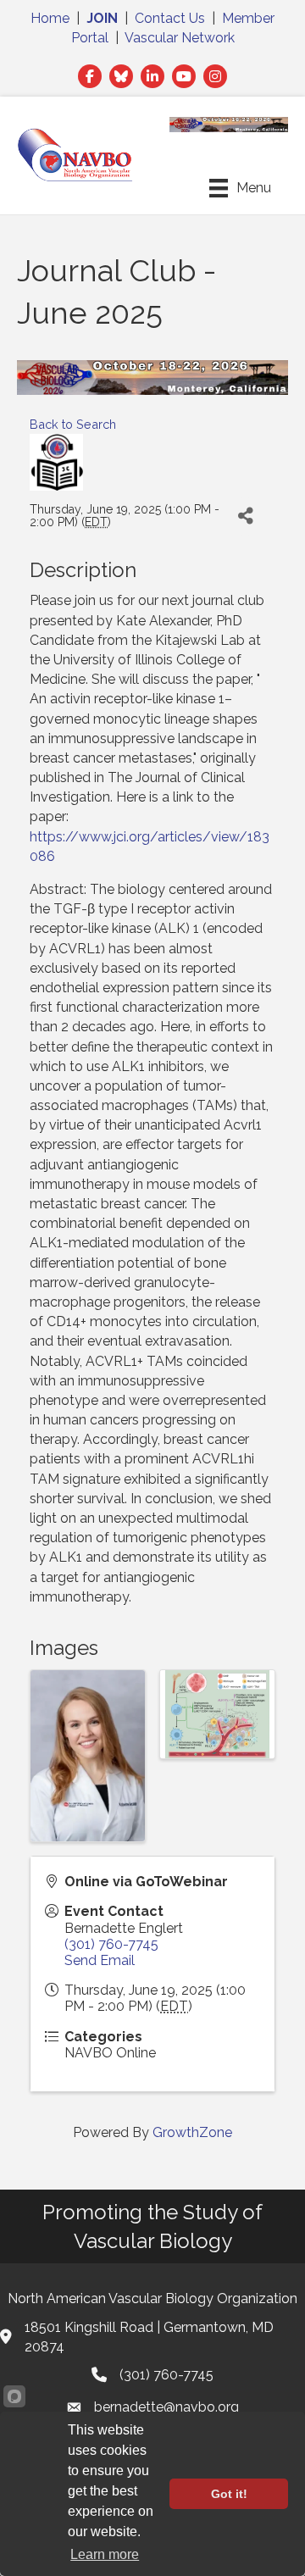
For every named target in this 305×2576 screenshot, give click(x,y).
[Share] (245, 516)
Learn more (105, 2554)
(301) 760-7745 (111, 1944)
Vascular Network (180, 38)
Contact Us (170, 18)
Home (50, 18)
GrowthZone (192, 2132)
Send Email (100, 1960)
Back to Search (73, 424)
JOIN (102, 18)
